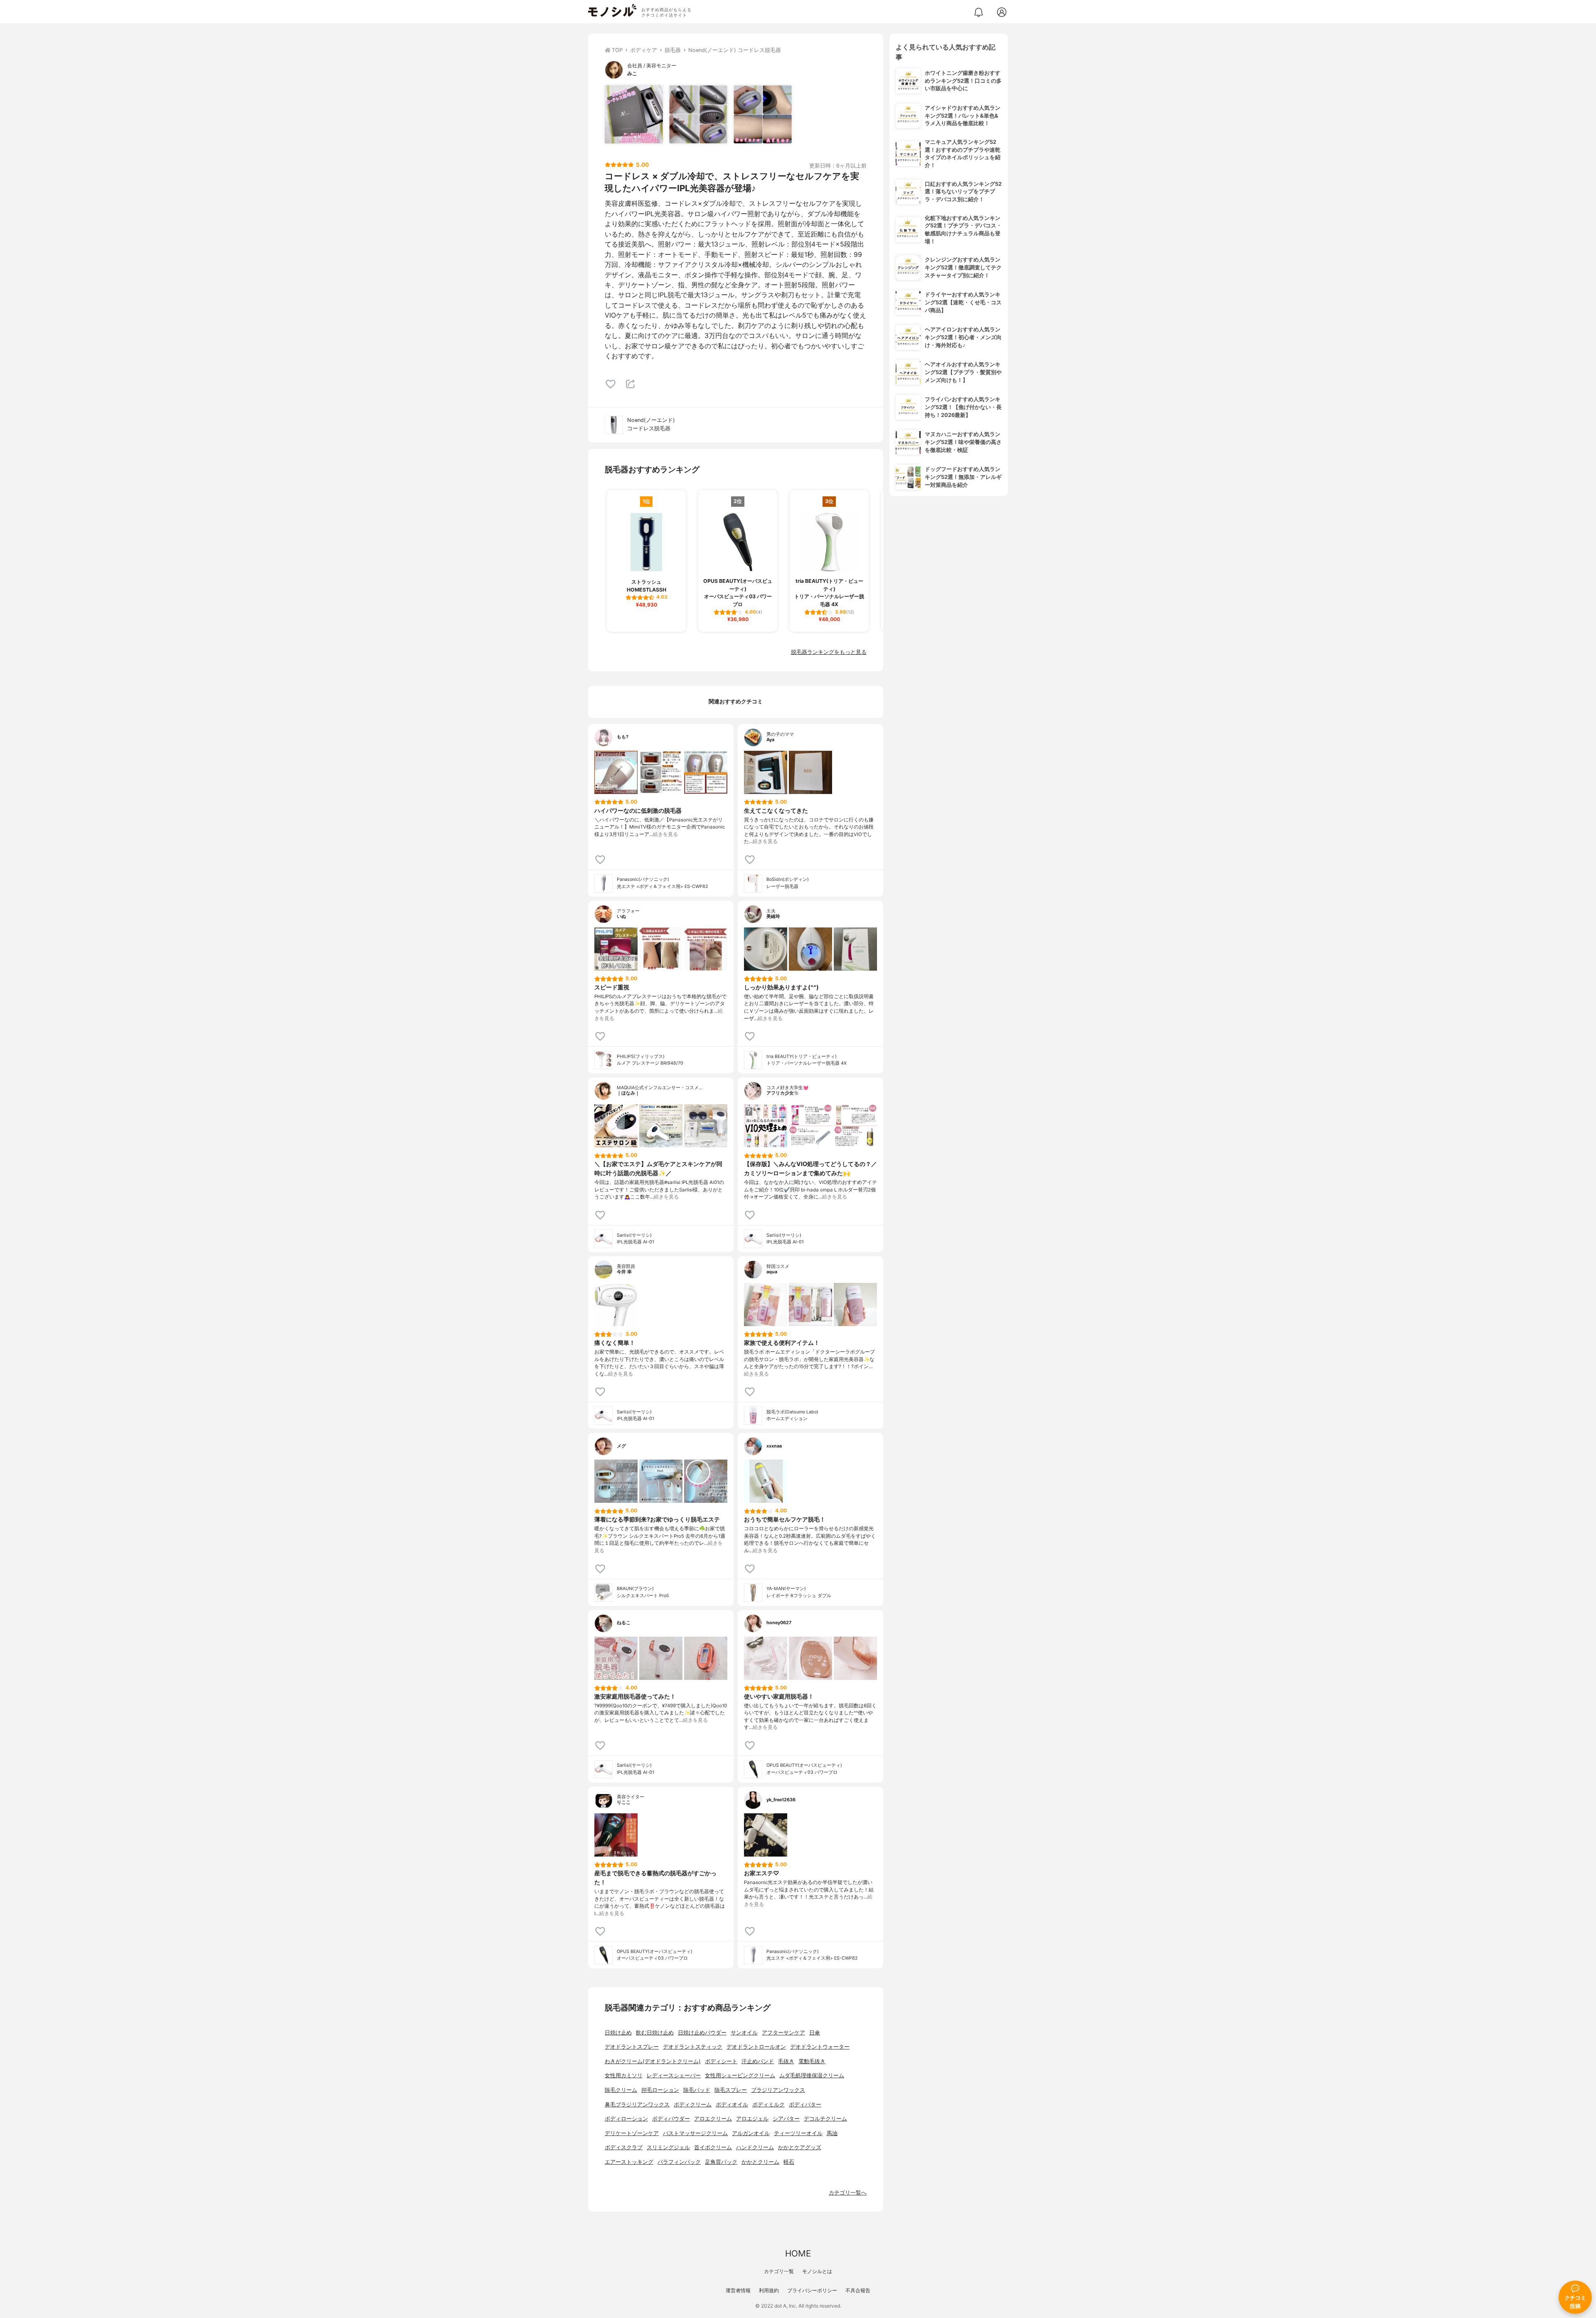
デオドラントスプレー (632, 2047)
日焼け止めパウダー (702, 2033)
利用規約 (769, 2290)
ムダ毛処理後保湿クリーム (812, 2075)
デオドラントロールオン (756, 2047)
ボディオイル (732, 2105)
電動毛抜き (812, 2061)
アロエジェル (752, 2119)
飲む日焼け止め (655, 2033)
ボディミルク (768, 2105)
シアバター (786, 2119)
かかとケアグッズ (800, 2147)
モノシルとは (817, 2271)
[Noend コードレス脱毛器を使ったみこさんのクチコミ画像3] (763, 114)
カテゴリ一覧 (779, 2271)
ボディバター (805, 2105)
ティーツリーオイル (798, 2133)
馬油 (832, 2133)
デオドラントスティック (693, 2047)
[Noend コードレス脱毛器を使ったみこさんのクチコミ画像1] (634, 114)
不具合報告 (858, 2290)
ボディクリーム (693, 2105)
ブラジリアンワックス (778, 2090)
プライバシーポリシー (812, 2290)
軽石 (789, 2162)
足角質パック (721, 2162)
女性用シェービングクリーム (740, 2075)
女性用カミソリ (624, 2075)
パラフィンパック (679, 2162)
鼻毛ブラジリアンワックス (637, 2105)
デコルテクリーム (825, 2119)
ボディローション (626, 2119)
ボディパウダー (671, 2119)
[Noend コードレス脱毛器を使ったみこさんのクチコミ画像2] (698, 114)
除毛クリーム (621, 2090)
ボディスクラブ (624, 2147)
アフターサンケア (783, 2033)
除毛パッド (697, 2090)
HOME (798, 2253)
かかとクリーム (760, 2162)
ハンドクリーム (755, 2147)
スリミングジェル (668, 2147)
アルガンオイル (751, 2133)
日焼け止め (618, 2033)
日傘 (815, 2033)
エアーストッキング (629, 2162)
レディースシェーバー (674, 2075)
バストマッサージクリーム (695, 2133)
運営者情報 (738, 2290)
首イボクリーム (713, 2147)
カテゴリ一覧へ (848, 2193)
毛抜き (786, 2061)
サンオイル (744, 2033)
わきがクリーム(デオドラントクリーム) (653, 2061)
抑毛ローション (660, 2090)
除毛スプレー (731, 2090)
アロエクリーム (713, 2119)
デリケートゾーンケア (632, 2133)
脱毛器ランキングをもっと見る (829, 652)
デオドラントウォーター (820, 2047)
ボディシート (721, 2061)
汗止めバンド (758, 2061)
